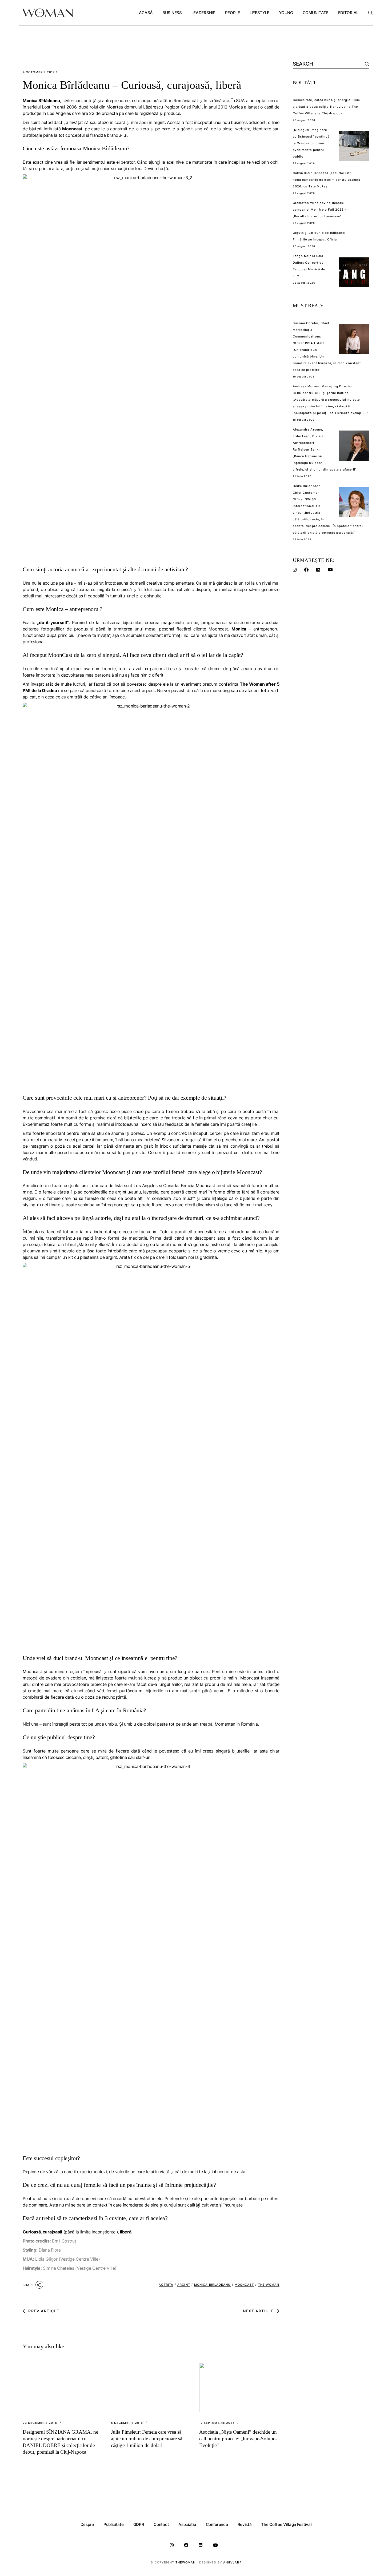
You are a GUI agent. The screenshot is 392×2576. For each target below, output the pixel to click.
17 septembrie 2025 (217, 2423)
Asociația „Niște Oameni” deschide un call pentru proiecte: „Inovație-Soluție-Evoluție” (238, 2439)
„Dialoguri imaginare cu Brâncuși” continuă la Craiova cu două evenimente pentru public (311, 143)
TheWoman (186, 2562)
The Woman (269, 2285)
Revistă (245, 2524)
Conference (217, 2524)
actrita (166, 2285)
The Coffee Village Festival (286, 2524)
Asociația (187, 2524)
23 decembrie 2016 (40, 2423)
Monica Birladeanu (212, 2285)
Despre (87, 2524)
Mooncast (244, 2285)
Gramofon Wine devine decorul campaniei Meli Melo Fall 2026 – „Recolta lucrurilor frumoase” (320, 210)
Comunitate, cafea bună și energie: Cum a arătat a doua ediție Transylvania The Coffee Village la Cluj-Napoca (327, 107)
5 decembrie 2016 (127, 2423)
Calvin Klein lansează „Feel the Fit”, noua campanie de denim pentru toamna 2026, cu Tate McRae (327, 180)
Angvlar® (232, 2562)
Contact (161, 2524)
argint (184, 2285)
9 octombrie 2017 (39, 72)
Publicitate (114, 2524)
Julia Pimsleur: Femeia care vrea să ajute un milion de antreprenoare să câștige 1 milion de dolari (147, 2439)
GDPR (139, 2524)
